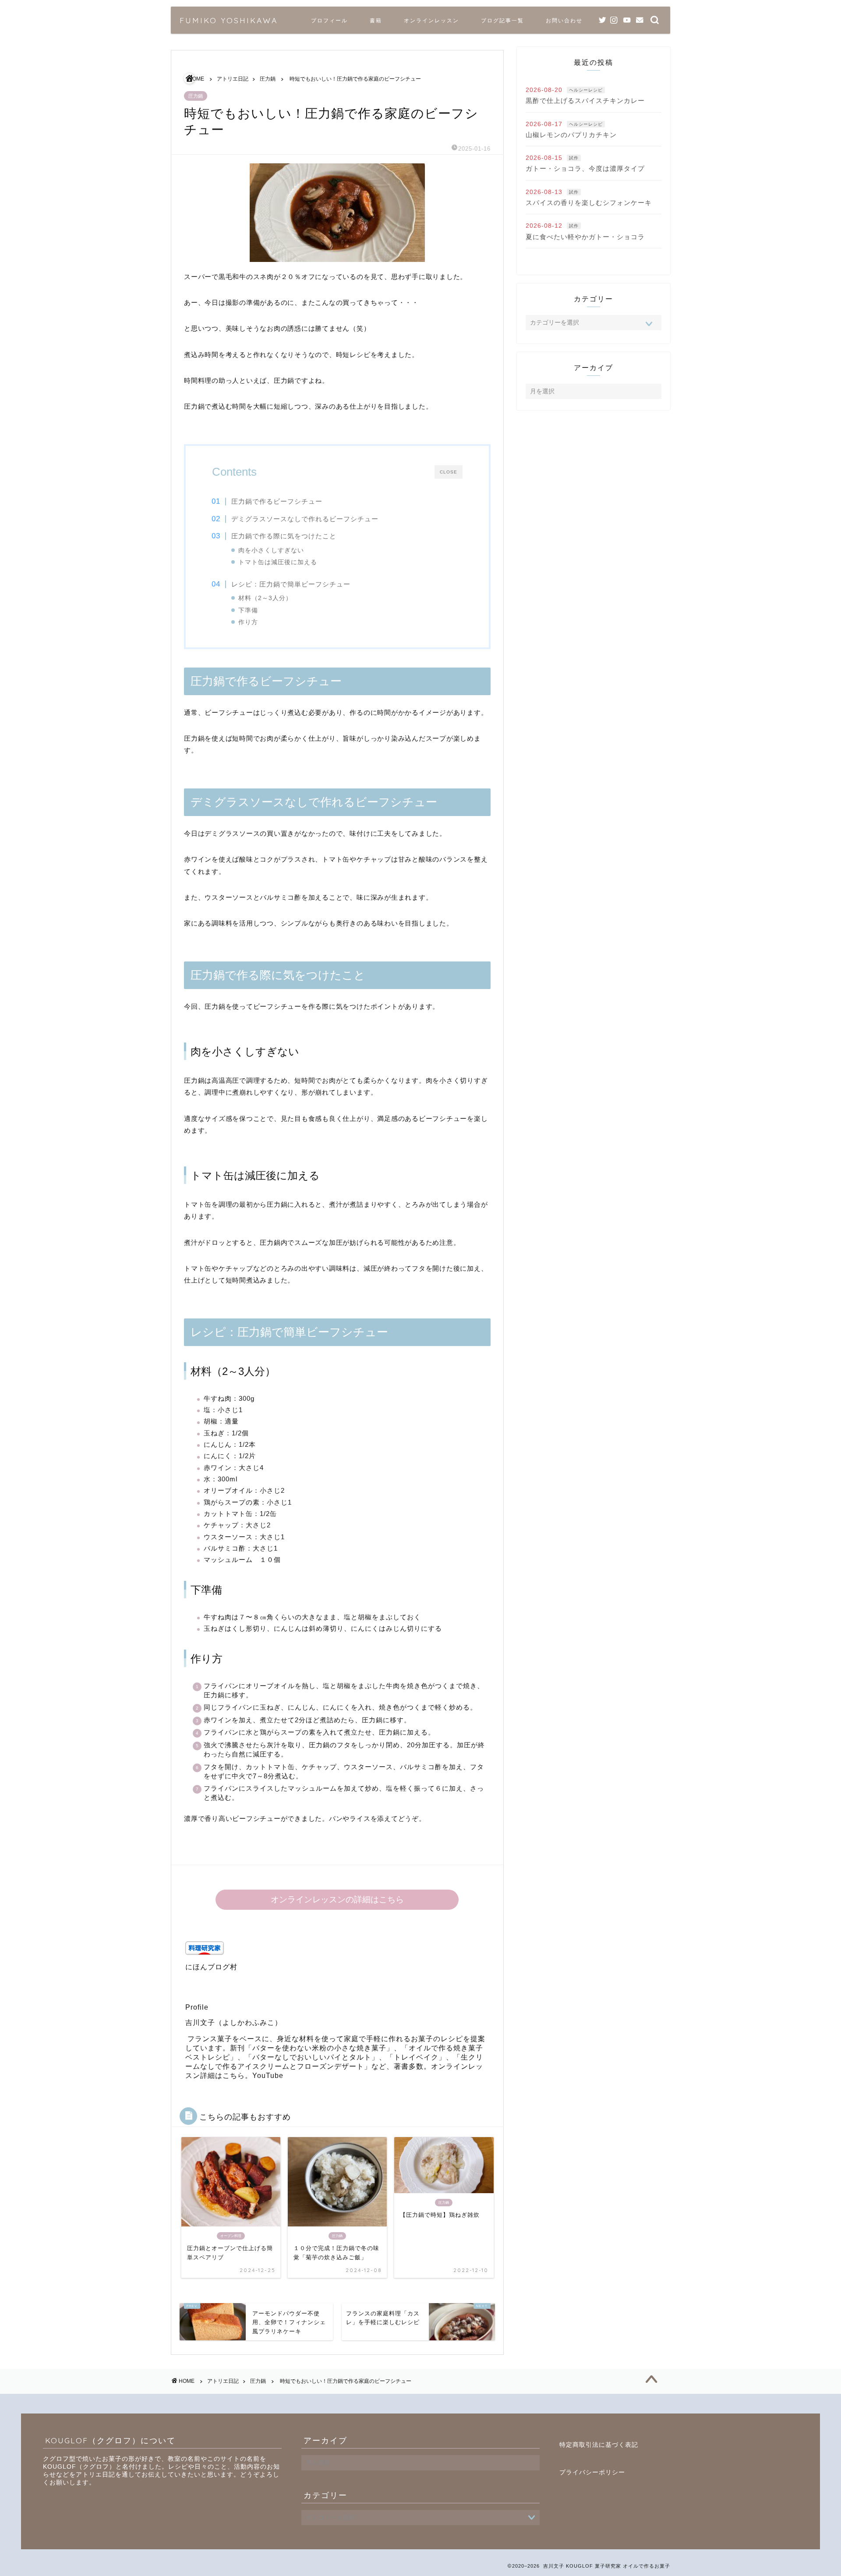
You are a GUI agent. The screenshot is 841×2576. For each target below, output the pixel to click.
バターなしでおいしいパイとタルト (312, 2057)
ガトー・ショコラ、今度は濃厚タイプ (585, 168)
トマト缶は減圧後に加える (278, 562)
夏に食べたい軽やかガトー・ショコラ (585, 237)
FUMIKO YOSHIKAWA (229, 20)
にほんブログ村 (211, 1967)
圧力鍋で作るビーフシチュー (277, 501)
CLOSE (449, 472)
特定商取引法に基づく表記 (599, 2445)
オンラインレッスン (431, 20)
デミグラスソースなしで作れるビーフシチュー (305, 519)
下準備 (248, 610)
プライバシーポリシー (592, 2472)
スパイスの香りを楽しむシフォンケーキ (589, 203)
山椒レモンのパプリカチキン (571, 135)
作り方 (248, 622)
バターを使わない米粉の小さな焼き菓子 (319, 2048)
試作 (574, 158)
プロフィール (329, 20)
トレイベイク (416, 2057)
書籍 (376, 20)
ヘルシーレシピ (586, 90)
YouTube (268, 2076)
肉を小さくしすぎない (271, 550)
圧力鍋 (196, 96)
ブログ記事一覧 (502, 20)
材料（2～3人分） (265, 598)
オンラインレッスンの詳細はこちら (337, 1899)
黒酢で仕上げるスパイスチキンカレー (585, 101)
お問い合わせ (564, 20)
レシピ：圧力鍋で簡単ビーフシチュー (291, 584)
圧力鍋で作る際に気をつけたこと (284, 536)
